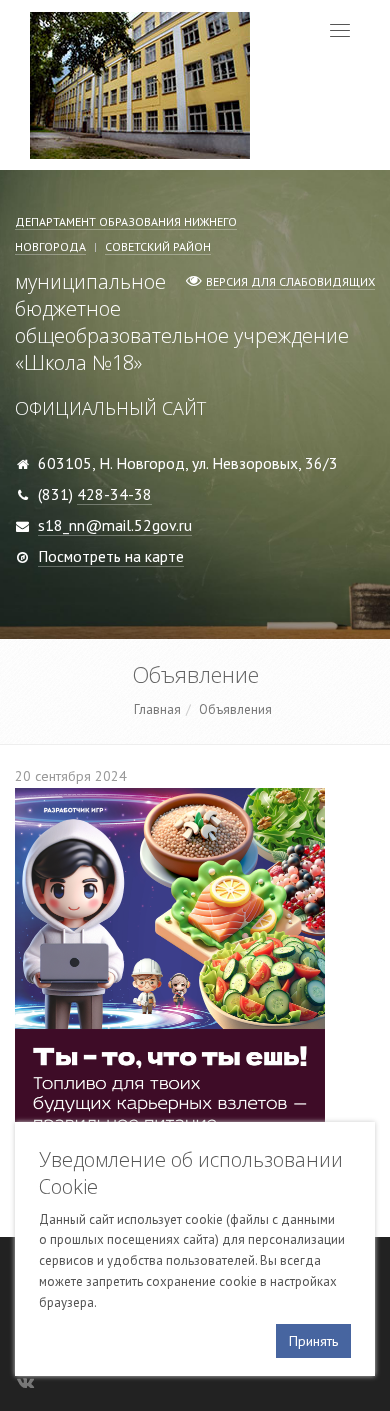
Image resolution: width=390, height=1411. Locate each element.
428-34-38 (114, 494)
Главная (157, 709)
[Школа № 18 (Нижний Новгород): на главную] (140, 83)
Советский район (158, 246)
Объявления (235, 709)
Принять (313, 1341)
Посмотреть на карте (111, 556)
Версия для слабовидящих (290, 281)
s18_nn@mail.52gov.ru (115, 525)
